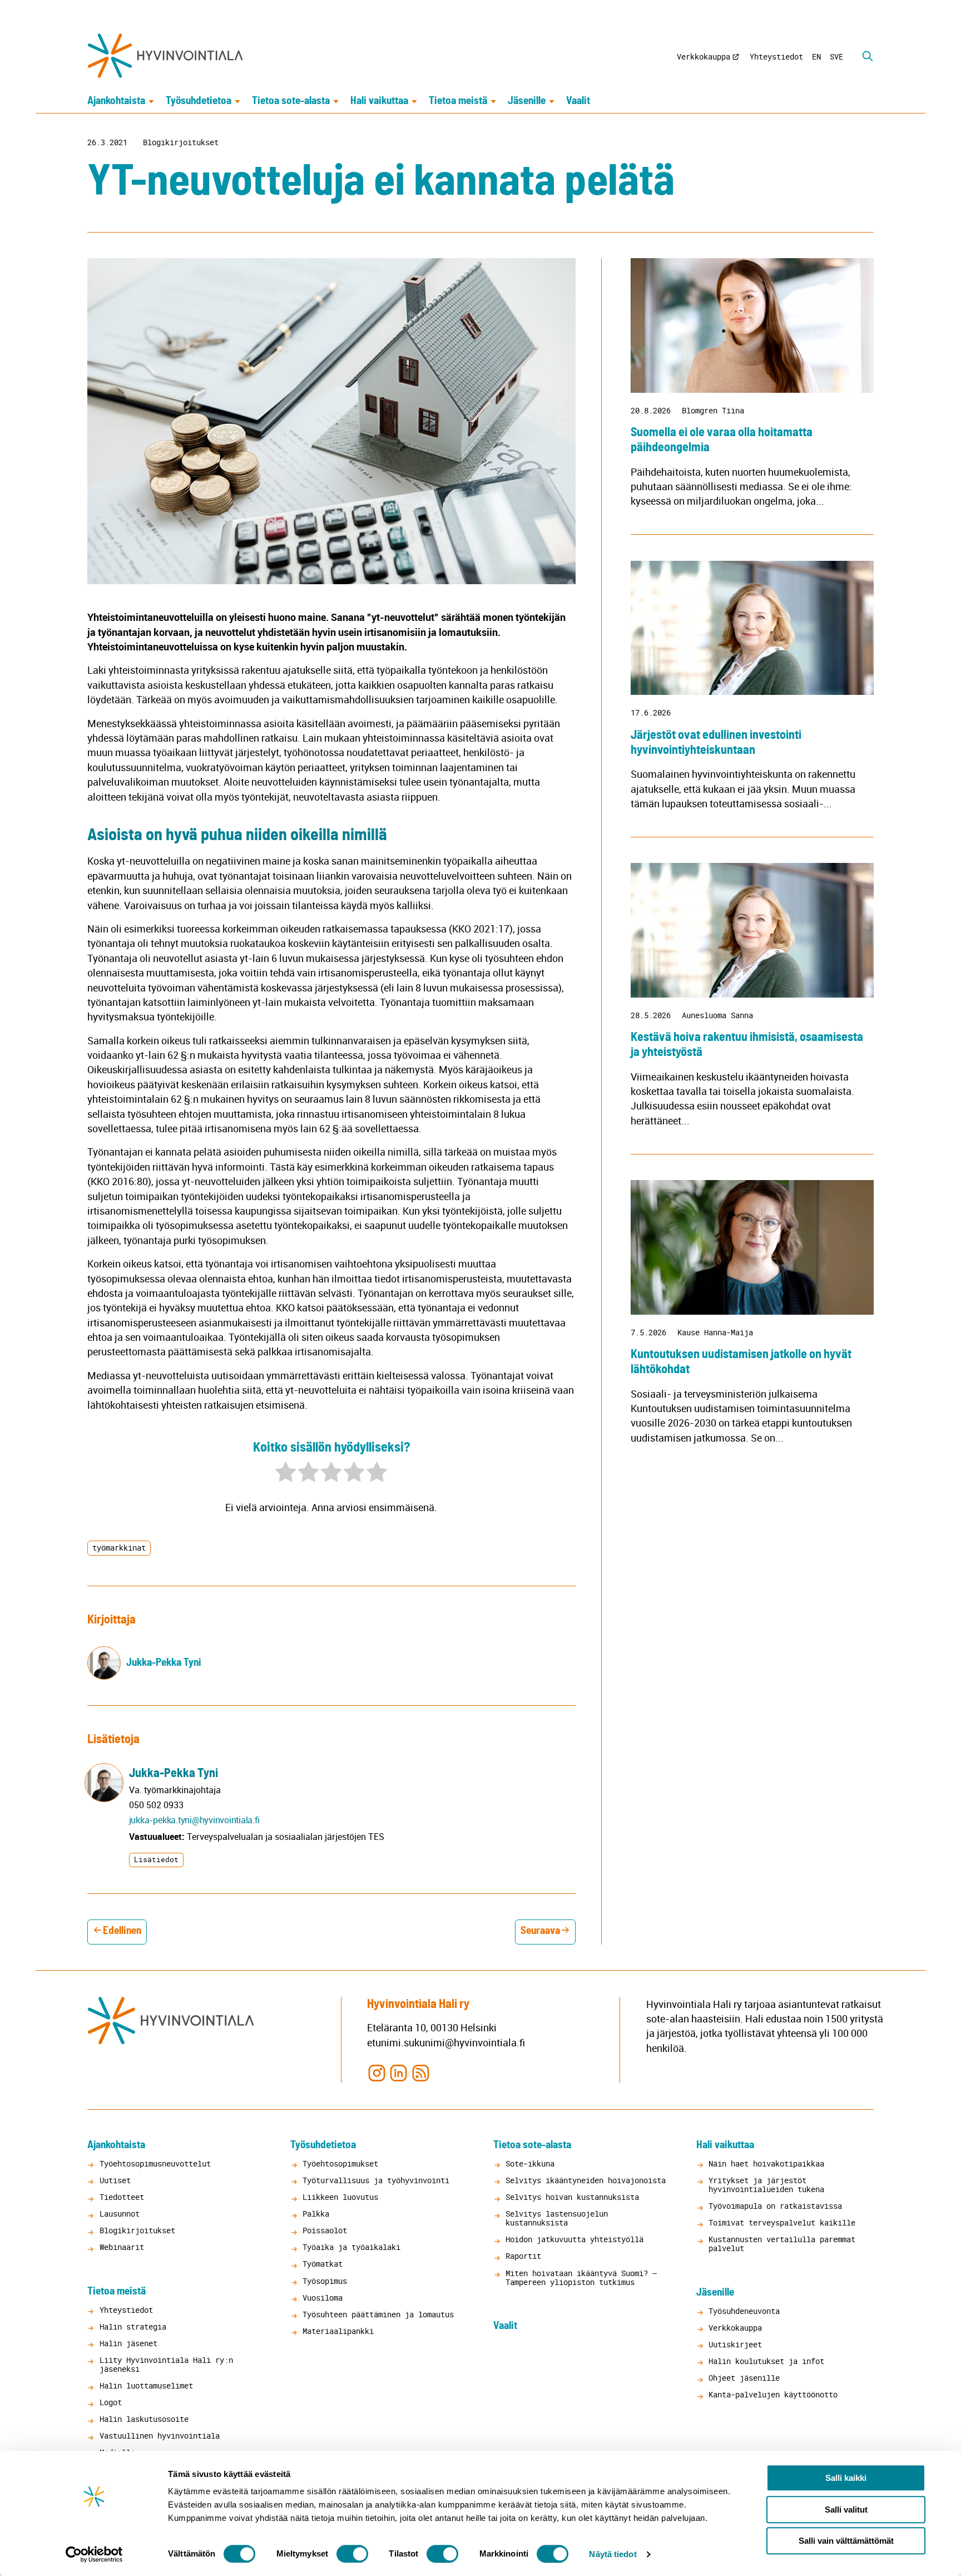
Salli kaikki (846, 2478)
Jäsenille (527, 101)
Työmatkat (323, 2264)
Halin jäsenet (128, 2343)
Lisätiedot (156, 1859)
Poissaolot (325, 2230)
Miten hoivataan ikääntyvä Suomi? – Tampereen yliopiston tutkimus (581, 2278)
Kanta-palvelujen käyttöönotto (773, 2394)
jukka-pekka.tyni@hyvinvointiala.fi (194, 1820)
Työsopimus (325, 2281)
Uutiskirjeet (735, 2344)
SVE (836, 56)
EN (816, 56)
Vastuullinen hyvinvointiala (160, 2436)
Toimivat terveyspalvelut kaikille (782, 2222)
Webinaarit (122, 2247)
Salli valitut (846, 2510)
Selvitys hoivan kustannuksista (572, 2197)
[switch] (352, 2554)
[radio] (286, 1474)
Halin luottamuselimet (146, 2385)
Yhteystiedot (776, 56)
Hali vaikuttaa (379, 101)
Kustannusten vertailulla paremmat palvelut (782, 2244)
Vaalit (578, 101)
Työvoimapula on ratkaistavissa (775, 2206)
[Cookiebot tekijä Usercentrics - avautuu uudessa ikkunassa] (94, 2554)
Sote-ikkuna (530, 2163)
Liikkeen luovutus (340, 2197)
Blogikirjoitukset (181, 142)
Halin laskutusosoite (144, 2419)
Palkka (316, 2214)
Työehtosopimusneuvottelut (155, 2163)
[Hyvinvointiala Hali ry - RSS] (420, 2072)
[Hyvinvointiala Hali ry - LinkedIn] (398, 2072)
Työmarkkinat (119, 1548)
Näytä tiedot (613, 2554)
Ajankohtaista (116, 101)
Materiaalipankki (338, 2331)
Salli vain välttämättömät (846, 2541)
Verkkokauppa (704, 56)
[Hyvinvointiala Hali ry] (165, 56)
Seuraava (540, 1931)
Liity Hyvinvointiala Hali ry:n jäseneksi (166, 2364)
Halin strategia (133, 2326)
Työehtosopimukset (340, 2163)
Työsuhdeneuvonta (744, 2311)
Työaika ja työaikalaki (351, 2247)
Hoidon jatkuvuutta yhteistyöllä (574, 2239)
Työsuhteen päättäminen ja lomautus (378, 2314)
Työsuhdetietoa (199, 101)
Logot (111, 2402)
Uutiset (115, 2180)
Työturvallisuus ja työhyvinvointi (376, 2180)
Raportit (523, 2256)
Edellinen (122, 1931)
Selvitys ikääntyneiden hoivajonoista (586, 2180)
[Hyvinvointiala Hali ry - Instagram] (377, 2072)
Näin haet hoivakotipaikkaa (766, 2163)
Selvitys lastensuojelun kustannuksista (557, 2218)
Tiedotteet (122, 2197)
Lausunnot (120, 2214)
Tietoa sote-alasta (291, 101)
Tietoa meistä (458, 101)
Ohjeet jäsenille (744, 2378)
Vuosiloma (323, 2298)
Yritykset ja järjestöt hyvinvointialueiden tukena (766, 2185)
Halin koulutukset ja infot (766, 2361)
